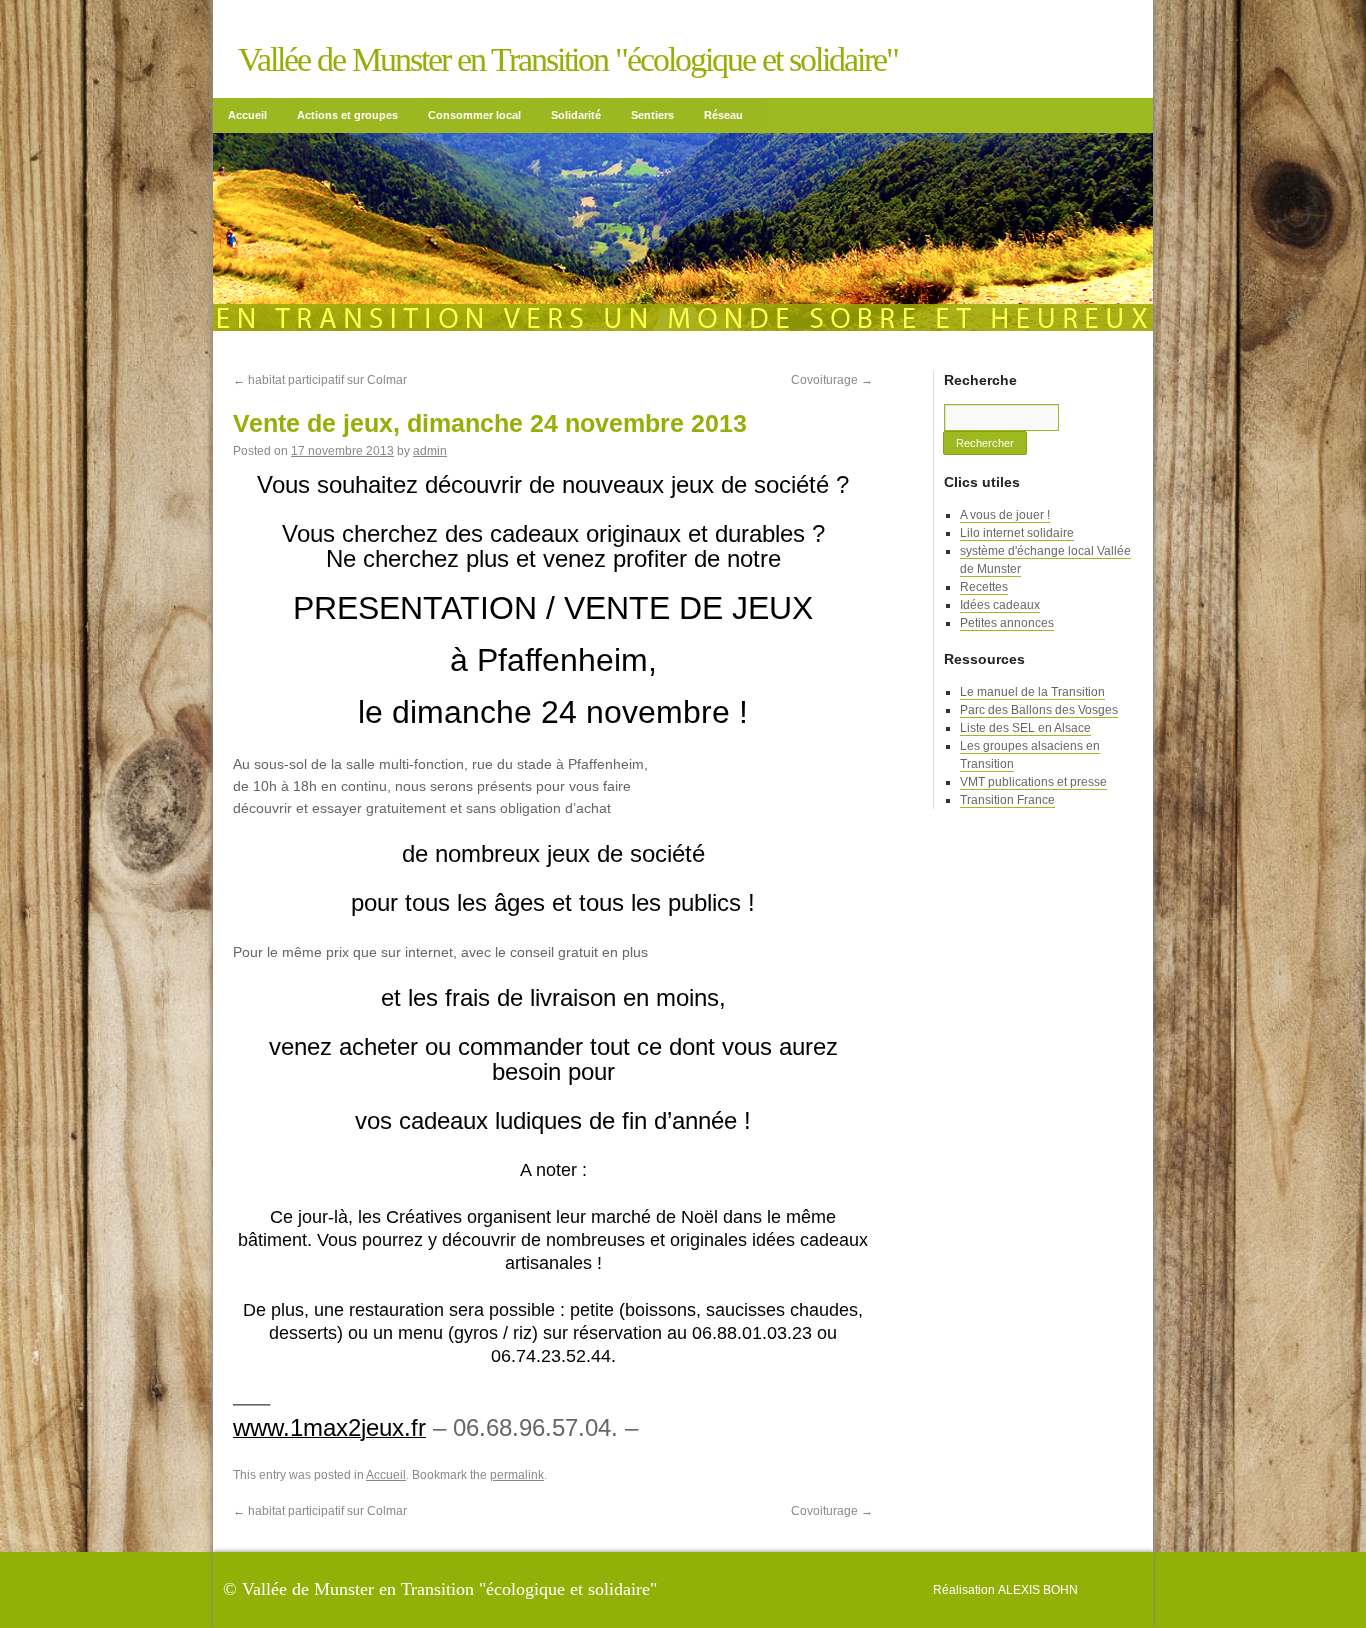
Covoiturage (832, 380)
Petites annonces (1007, 623)
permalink (517, 1475)
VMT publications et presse (1033, 782)
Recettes (984, 587)
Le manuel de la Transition (1032, 692)
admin (430, 451)
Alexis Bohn (1038, 1590)
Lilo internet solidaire (1017, 533)
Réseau (723, 115)
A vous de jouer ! (1005, 515)
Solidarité (576, 115)
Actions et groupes (347, 115)
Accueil (247, 115)
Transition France (1007, 800)
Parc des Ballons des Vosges (1039, 710)
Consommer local (474, 115)
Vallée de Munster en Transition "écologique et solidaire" (568, 59)
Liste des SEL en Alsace (1025, 728)
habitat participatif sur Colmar (320, 380)
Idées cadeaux (1000, 605)
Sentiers (652, 115)
